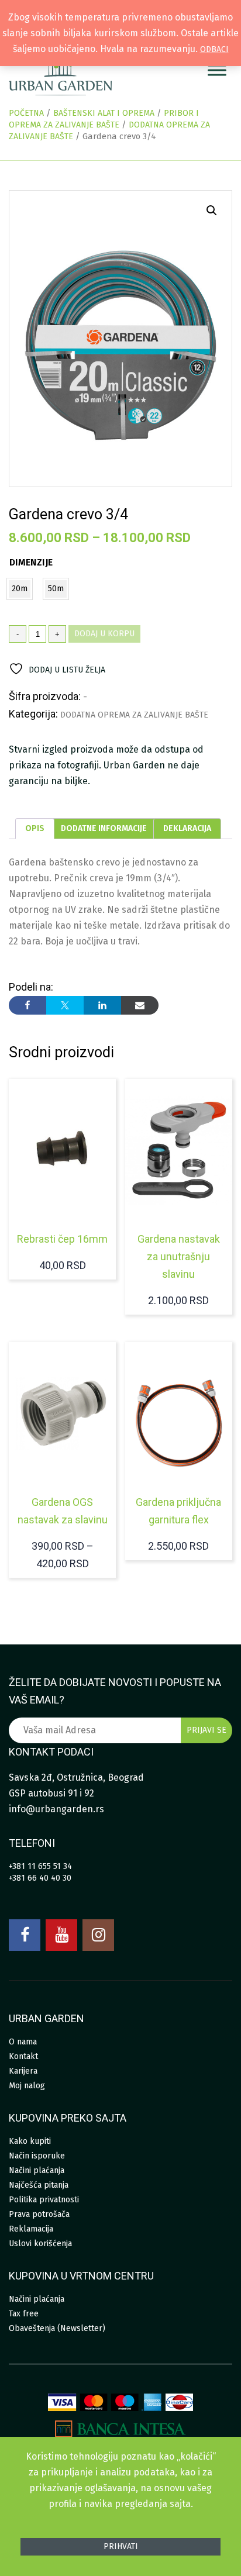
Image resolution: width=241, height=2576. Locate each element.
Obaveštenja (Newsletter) (57, 2328)
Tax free (24, 2314)
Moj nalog (27, 2086)
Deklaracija (187, 828)
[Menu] (217, 70)
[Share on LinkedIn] (102, 1005)
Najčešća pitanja (39, 2185)
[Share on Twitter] (65, 1005)
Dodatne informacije (104, 828)
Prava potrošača (39, 2214)
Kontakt (23, 2056)
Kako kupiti (30, 2141)
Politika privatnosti (44, 2200)
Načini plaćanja (37, 2170)
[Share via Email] (140, 1005)
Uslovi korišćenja (40, 2244)
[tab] (35, 829)
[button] (212, 211)
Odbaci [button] (214, 49)
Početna (26, 113)
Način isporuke (37, 2156)
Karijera (23, 2071)
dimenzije (31, 562)
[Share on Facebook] (27, 1005)
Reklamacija (31, 2229)
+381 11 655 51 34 (40, 1866)
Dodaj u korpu (104, 634)
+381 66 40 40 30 (40, 1878)
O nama (23, 2042)
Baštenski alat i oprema (104, 113)
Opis (35, 828)
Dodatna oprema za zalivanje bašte (134, 715)
